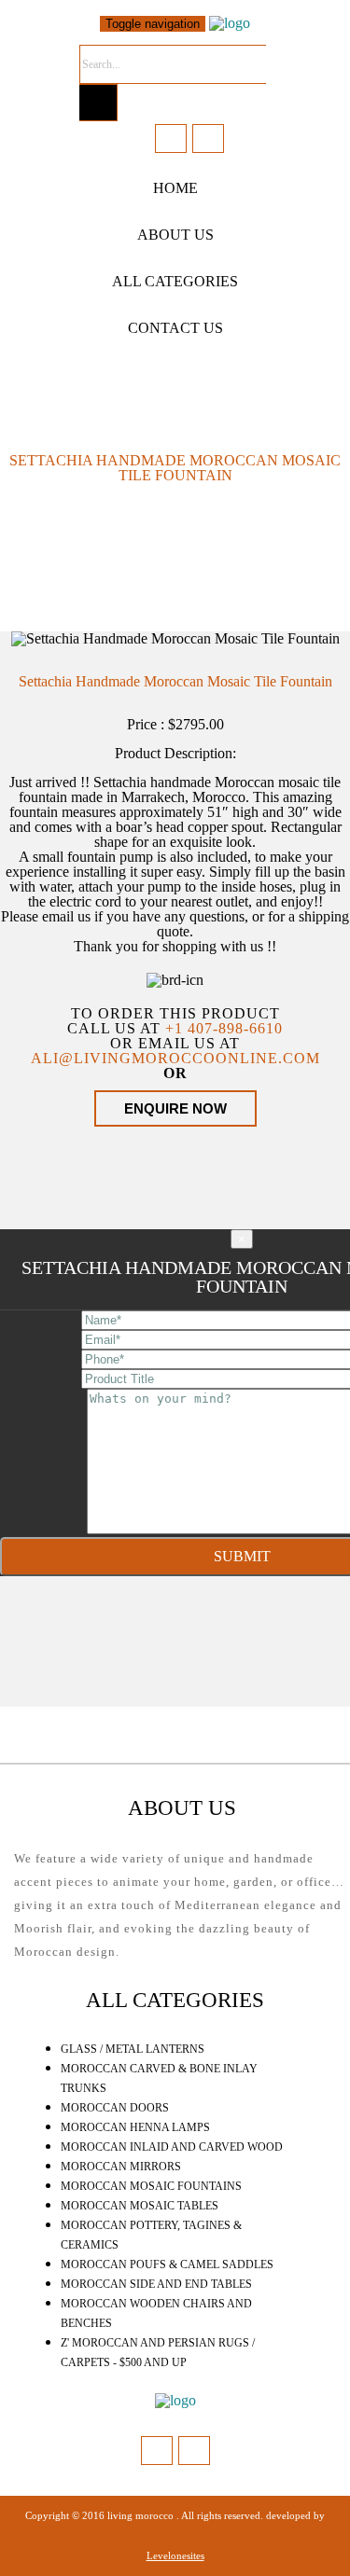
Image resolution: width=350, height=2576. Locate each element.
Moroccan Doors (115, 2108)
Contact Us (175, 328)
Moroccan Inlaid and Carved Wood (172, 2147)
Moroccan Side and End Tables (156, 2284)
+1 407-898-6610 (224, 1028)
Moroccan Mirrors (121, 2167)
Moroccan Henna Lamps (135, 2127)
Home (175, 188)
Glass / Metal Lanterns (133, 2049)
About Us (175, 235)
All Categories (175, 281)
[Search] (98, 103)
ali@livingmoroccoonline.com (175, 1058)
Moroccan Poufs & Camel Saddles (167, 2264)
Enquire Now (175, 1108)
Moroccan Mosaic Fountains (151, 2186)
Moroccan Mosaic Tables (140, 2206)
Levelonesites (175, 2555)
